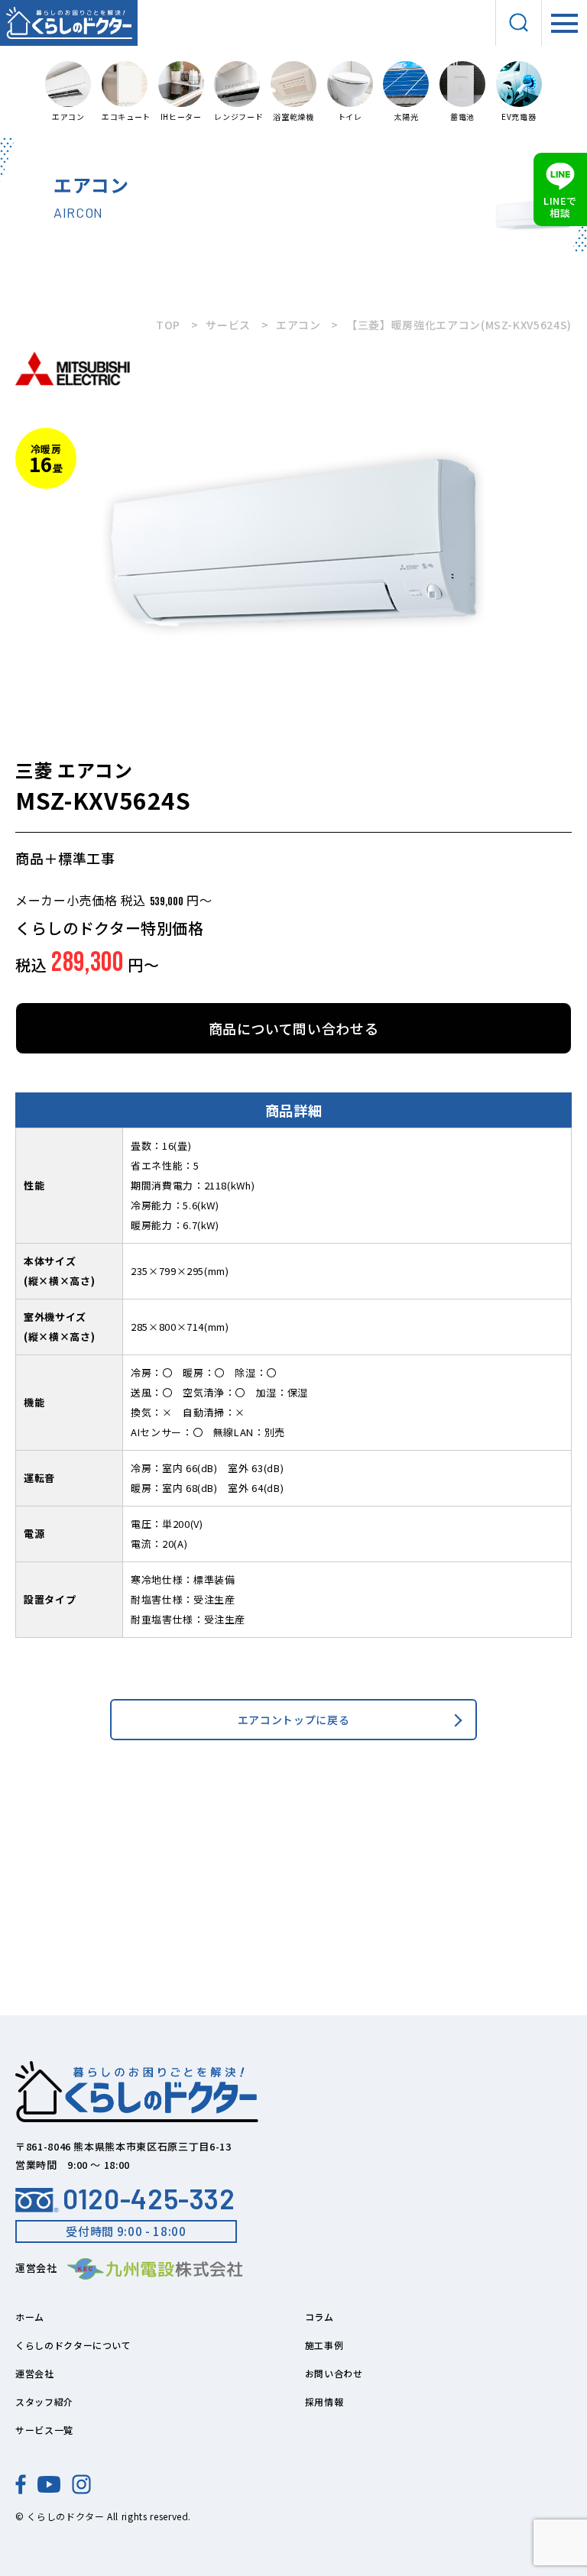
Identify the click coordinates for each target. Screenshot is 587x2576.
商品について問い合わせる (294, 1028)
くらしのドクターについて (73, 2345)
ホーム (30, 2317)
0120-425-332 (149, 2199)
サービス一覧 (44, 2430)
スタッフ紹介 (44, 2401)
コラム (319, 2317)
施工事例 (324, 2345)
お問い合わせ (334, 2373)
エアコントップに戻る (294, 1720)
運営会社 (35, 2373)
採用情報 (324, 2401)
